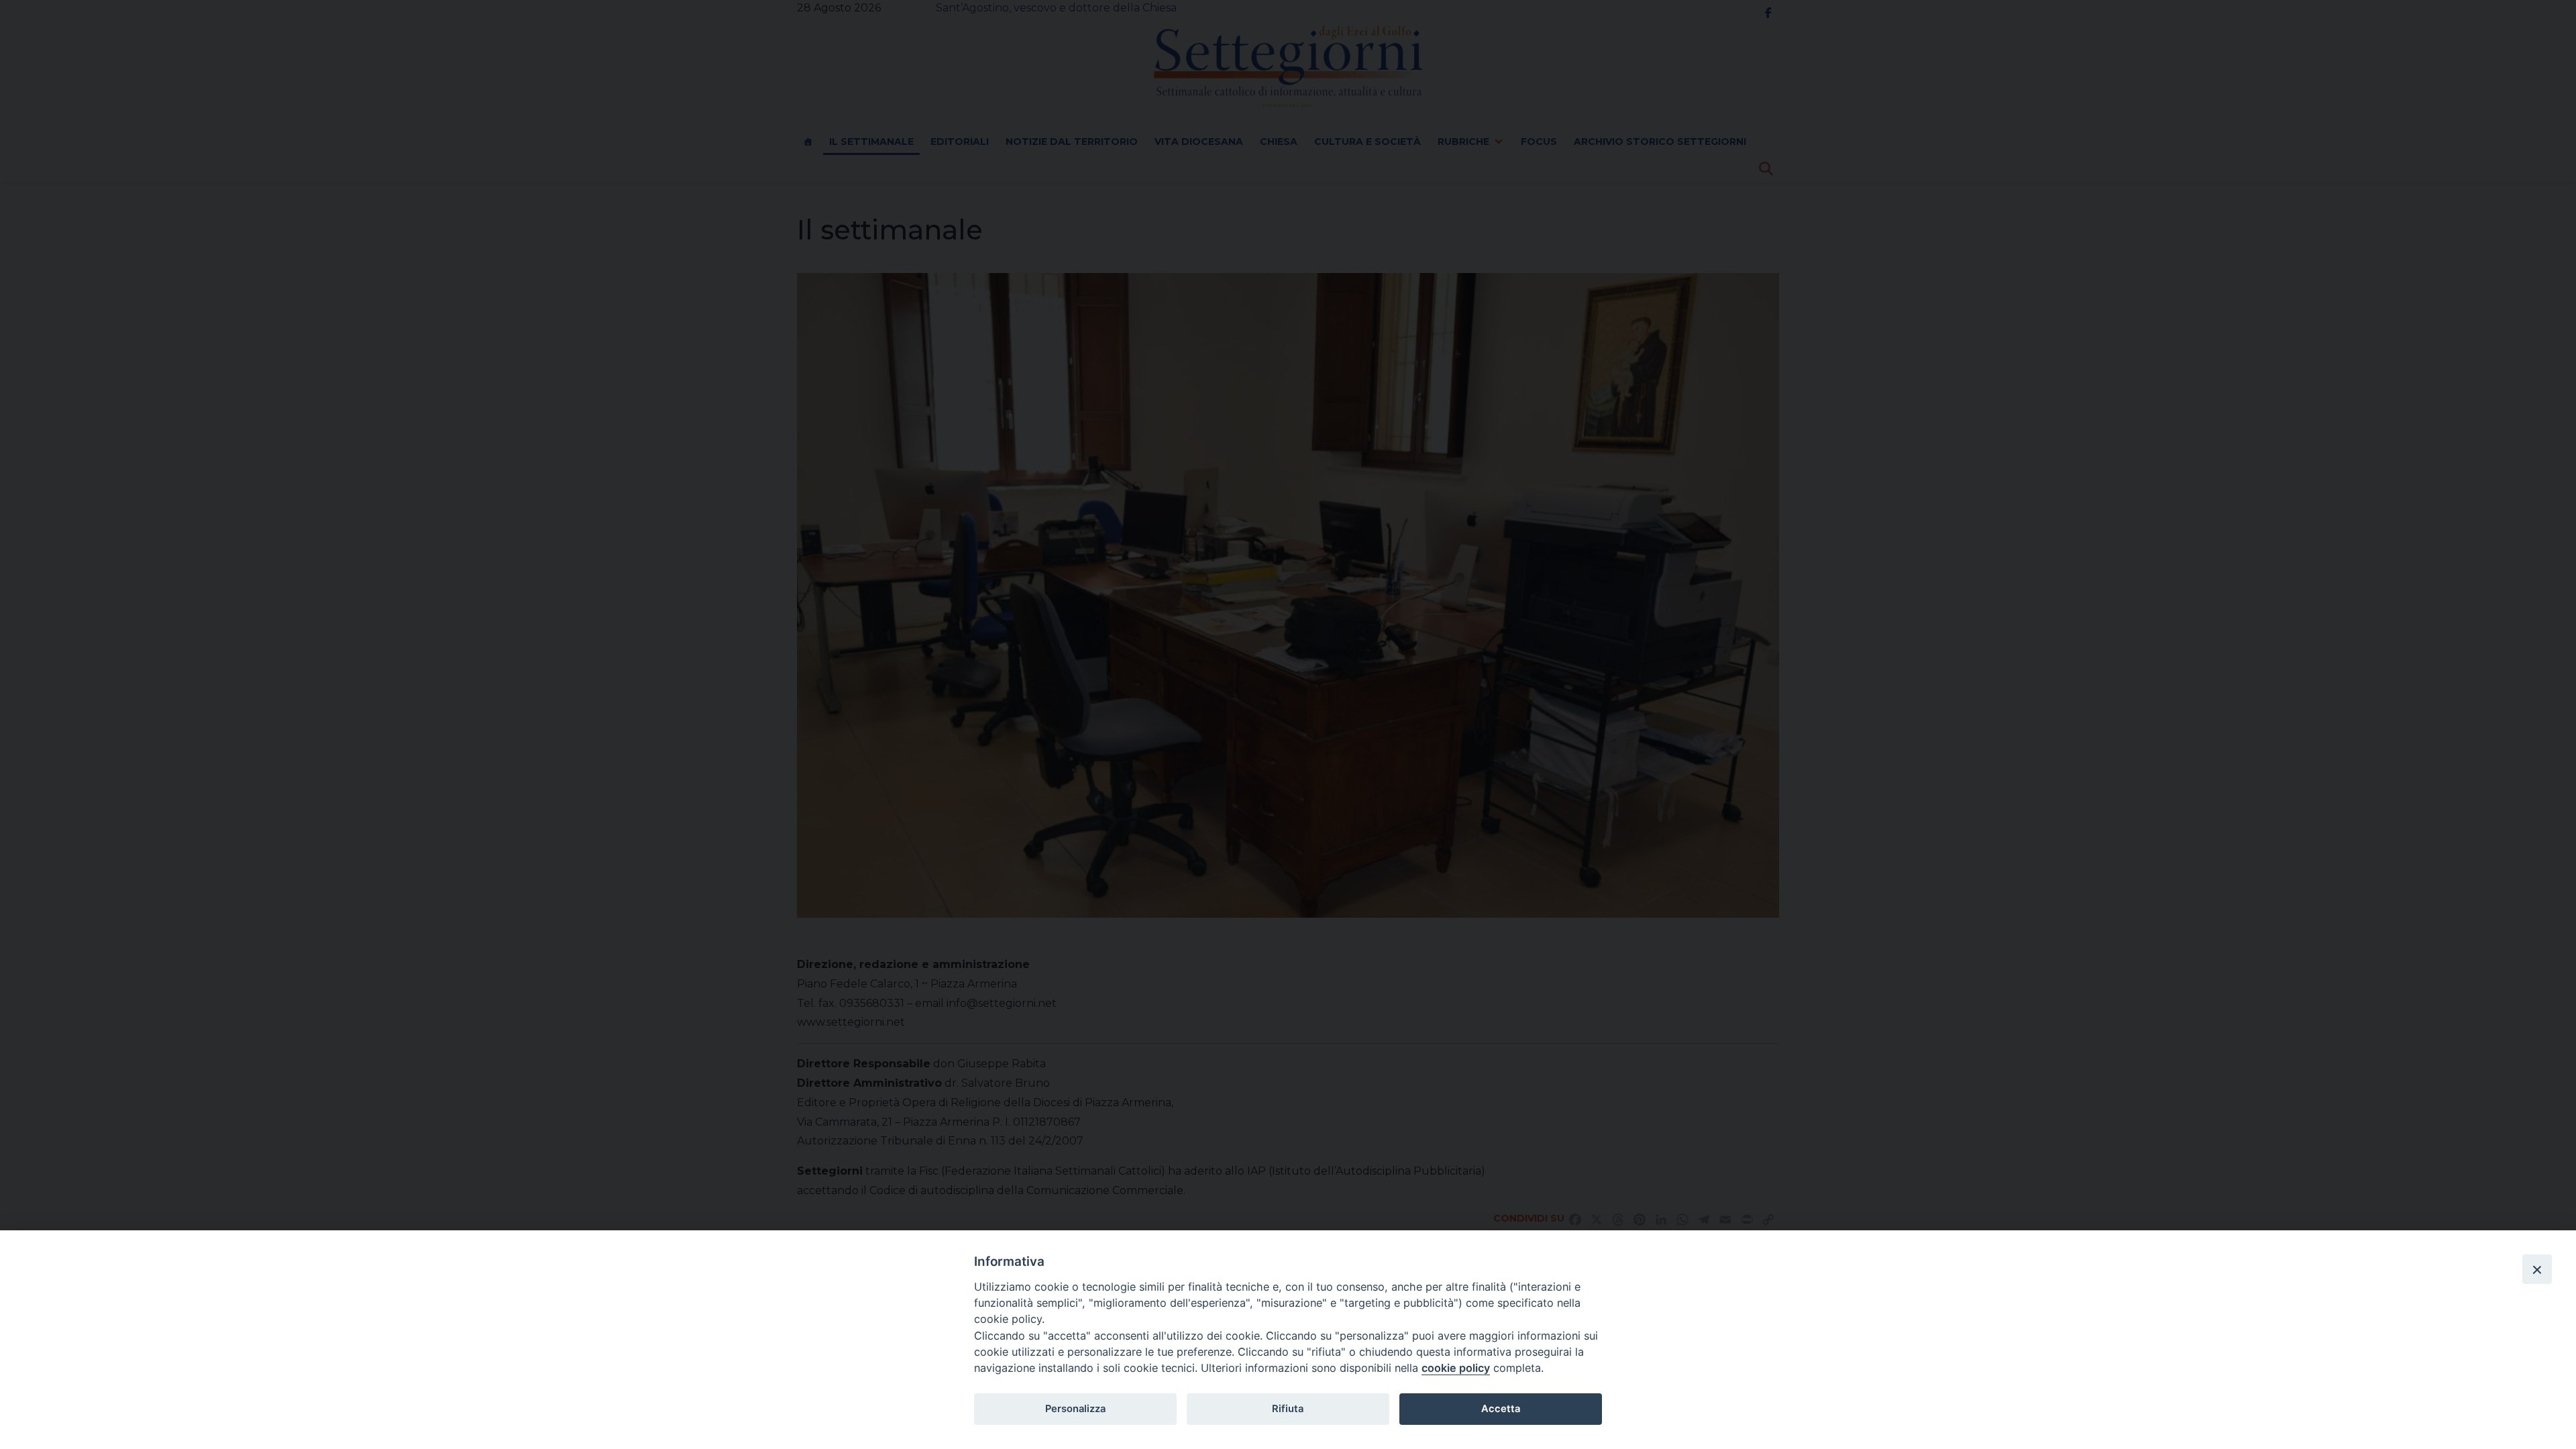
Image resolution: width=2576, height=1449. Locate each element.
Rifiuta (1288, 1409)
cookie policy (1456, 1368)
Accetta (1501, 1409)
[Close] (2537, 1269)
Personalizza (1075, 1409)
